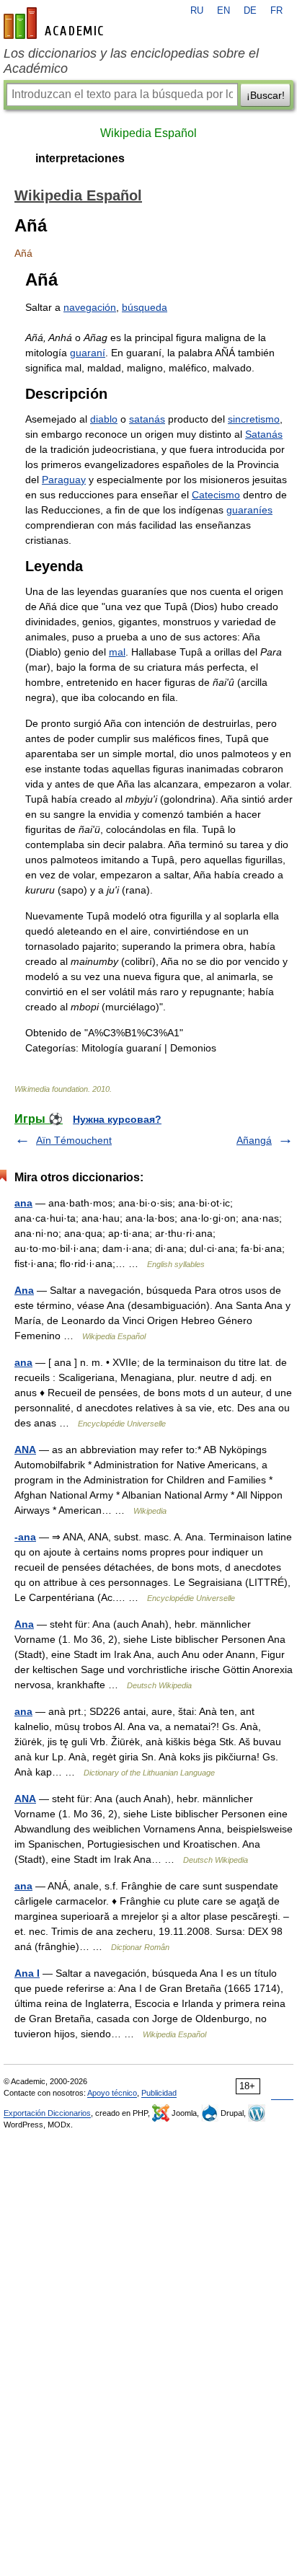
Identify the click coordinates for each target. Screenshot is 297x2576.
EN (223, 11)
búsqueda (145, 307)
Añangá (254, 1140)
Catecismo (216, 495)
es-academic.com (56, 23)
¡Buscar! (266, 95)
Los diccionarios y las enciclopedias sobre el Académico (131, 61)
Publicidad (159, 2093)
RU (197, 11)
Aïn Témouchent (74, 1140)
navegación (90, 307)
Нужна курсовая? (117, 1119)
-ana (25, 1537)
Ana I (27, 1973)
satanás (147, 419)
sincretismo (254, 419)
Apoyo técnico (112, 2093)
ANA (25, 1450)
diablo (104, 419)
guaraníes (249, 510)
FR (276, 11)
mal (117, 652)
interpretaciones (80, 158)
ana (23, 1203)
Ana (24, 1290)
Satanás (264, 434)
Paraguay (64, 480)
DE (250, 11)
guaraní (88, 353)
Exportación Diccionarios (47, 2113)
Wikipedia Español (148, 133)
